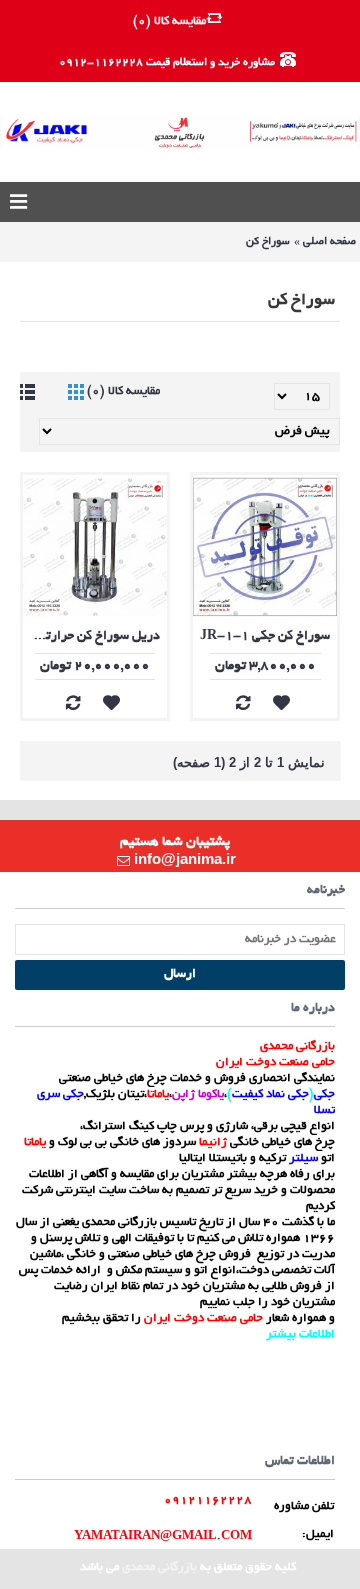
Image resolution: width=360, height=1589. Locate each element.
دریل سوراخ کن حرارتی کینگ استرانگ (91, 637)
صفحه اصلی (329, 242)
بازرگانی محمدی (159, 1567)
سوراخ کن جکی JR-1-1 (265, 637)
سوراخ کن (268, 242)
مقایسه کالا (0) (123, 391)
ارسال (180, 975)
